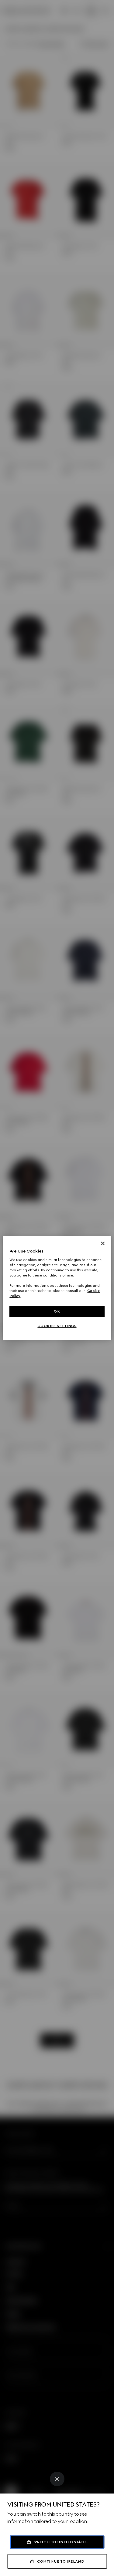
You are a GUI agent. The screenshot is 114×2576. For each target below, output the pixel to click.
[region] (57, 1288)
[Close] (57, 2479)
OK (57, 1311)
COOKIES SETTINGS (57, 1326)
